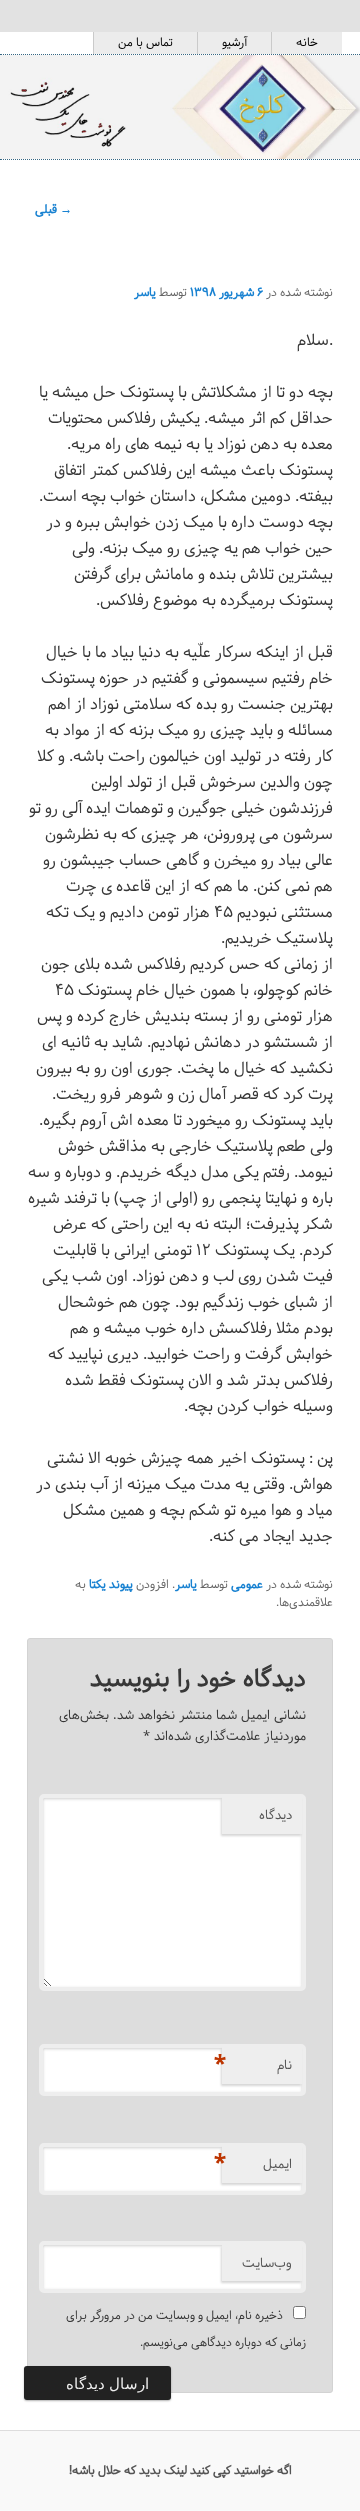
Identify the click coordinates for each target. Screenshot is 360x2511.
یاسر (145, 292)
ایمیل (257, 2164)
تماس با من (145, 42)
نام (257, 2065)
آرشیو (234, 42)
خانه (307, 42)
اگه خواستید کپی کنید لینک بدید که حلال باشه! (180, 2470)
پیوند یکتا (111, 1584)
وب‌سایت (267, 2263)
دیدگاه (275, 1815)
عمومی (247, 1584)
